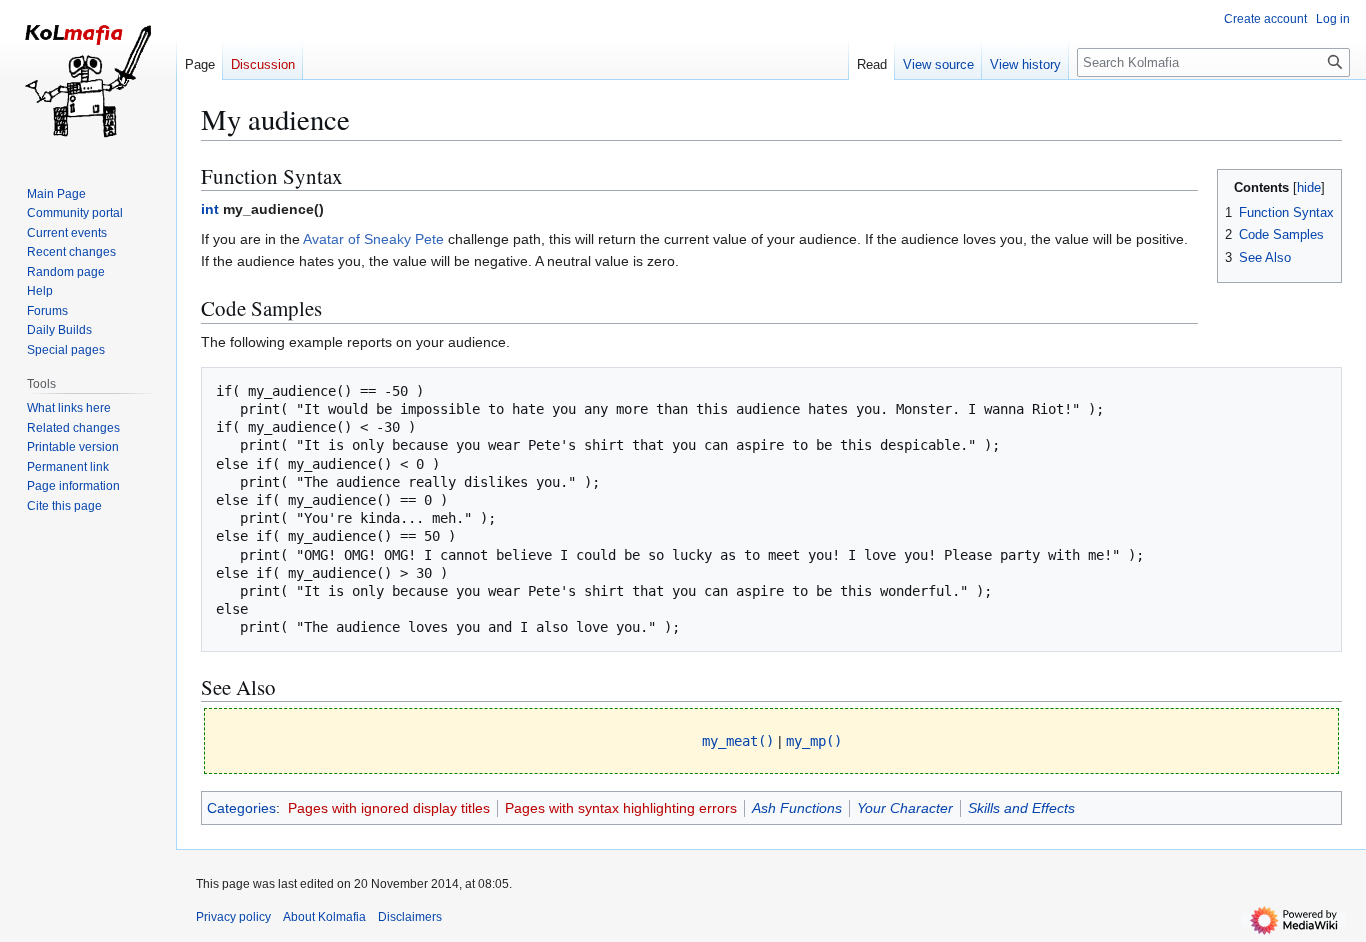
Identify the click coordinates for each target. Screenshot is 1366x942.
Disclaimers (410, 917)
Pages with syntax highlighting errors (621, 808)
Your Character (905, 808)
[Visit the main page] (88, 80)
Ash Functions (797, 808)
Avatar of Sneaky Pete (373, 239)
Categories (241, 808)
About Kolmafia (324, 917)
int (210, 209)
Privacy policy (233, 917)
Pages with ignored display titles (389, 808)
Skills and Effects (1021, 808)
